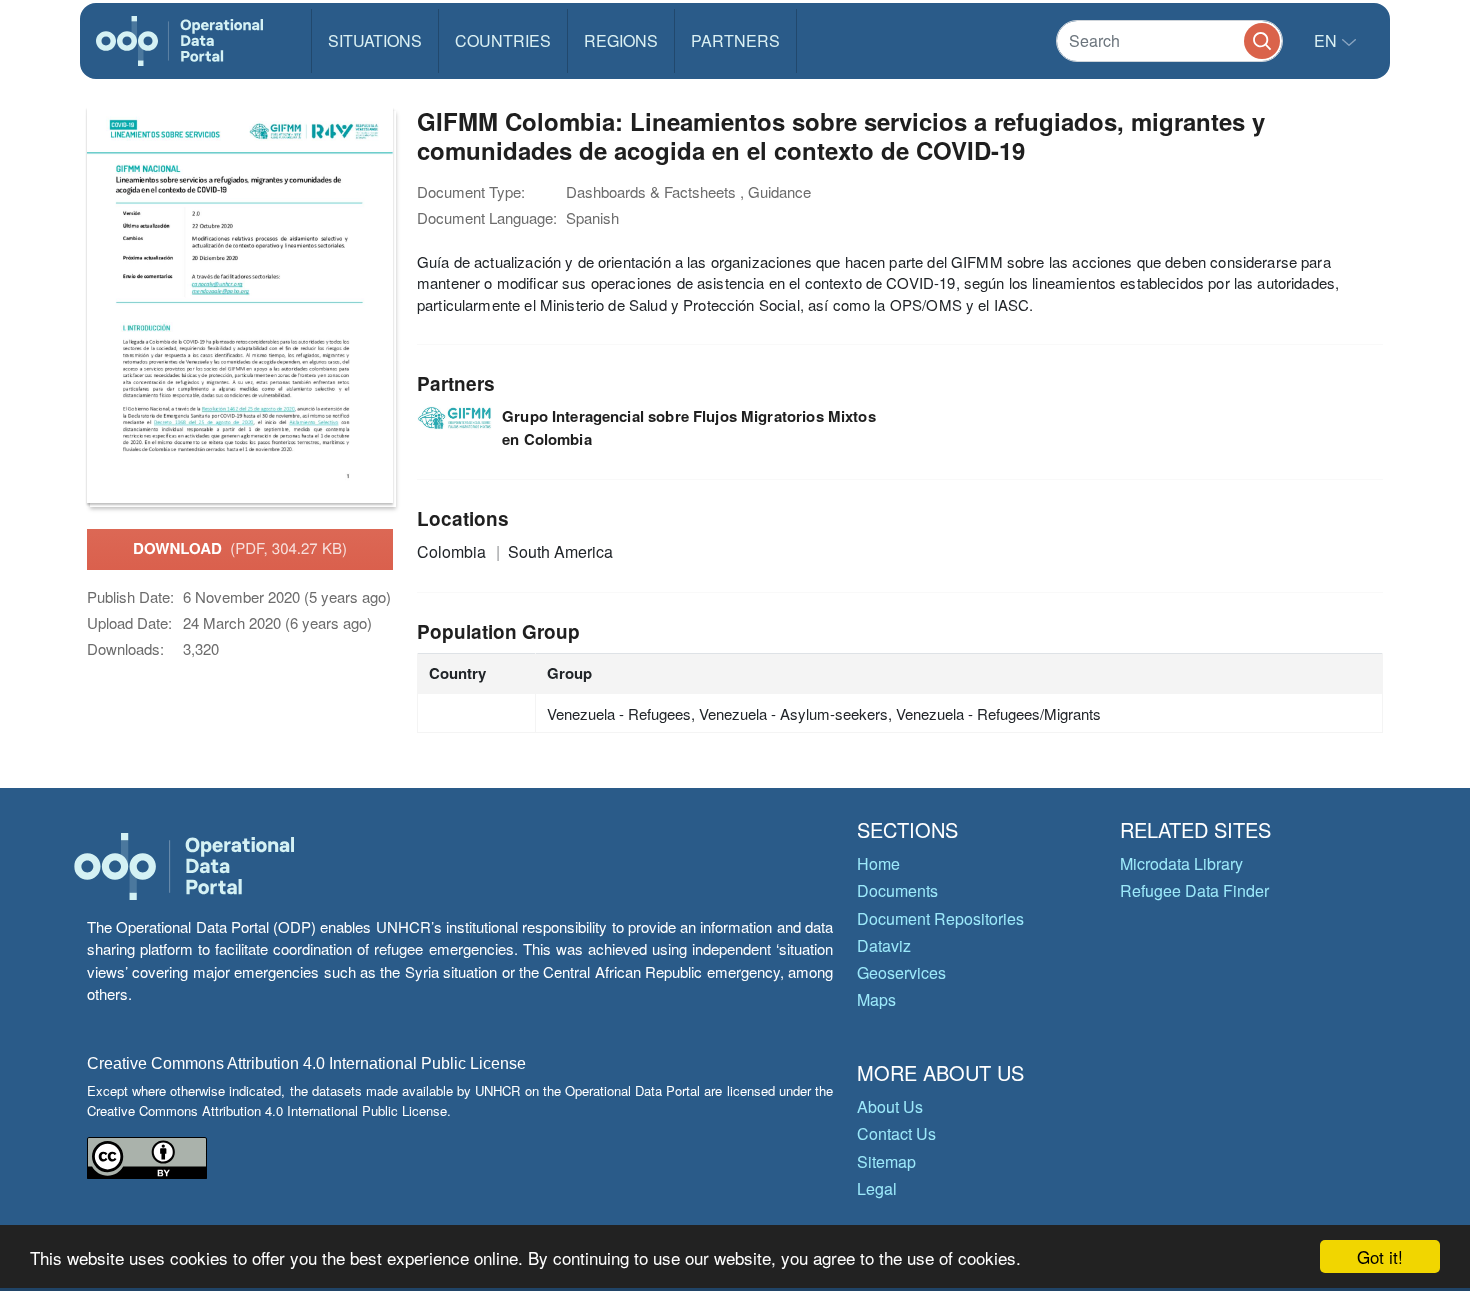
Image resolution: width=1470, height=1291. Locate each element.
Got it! (1380, 1256)
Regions (621, 40)
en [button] (1327, 40)
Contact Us (896, 1133)
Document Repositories (940, 918)
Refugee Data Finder (1194, 890)
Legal (877, 1188)
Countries (503, 40)
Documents (897, 890)
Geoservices (901, 972)
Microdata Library (1181, 863)
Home (878, 863)
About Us (890, 1106)
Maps (876, 999)
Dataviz (884, 945)
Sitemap (886, 1161)
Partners (735, 40)
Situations (375, 40)
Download (240, 548)
